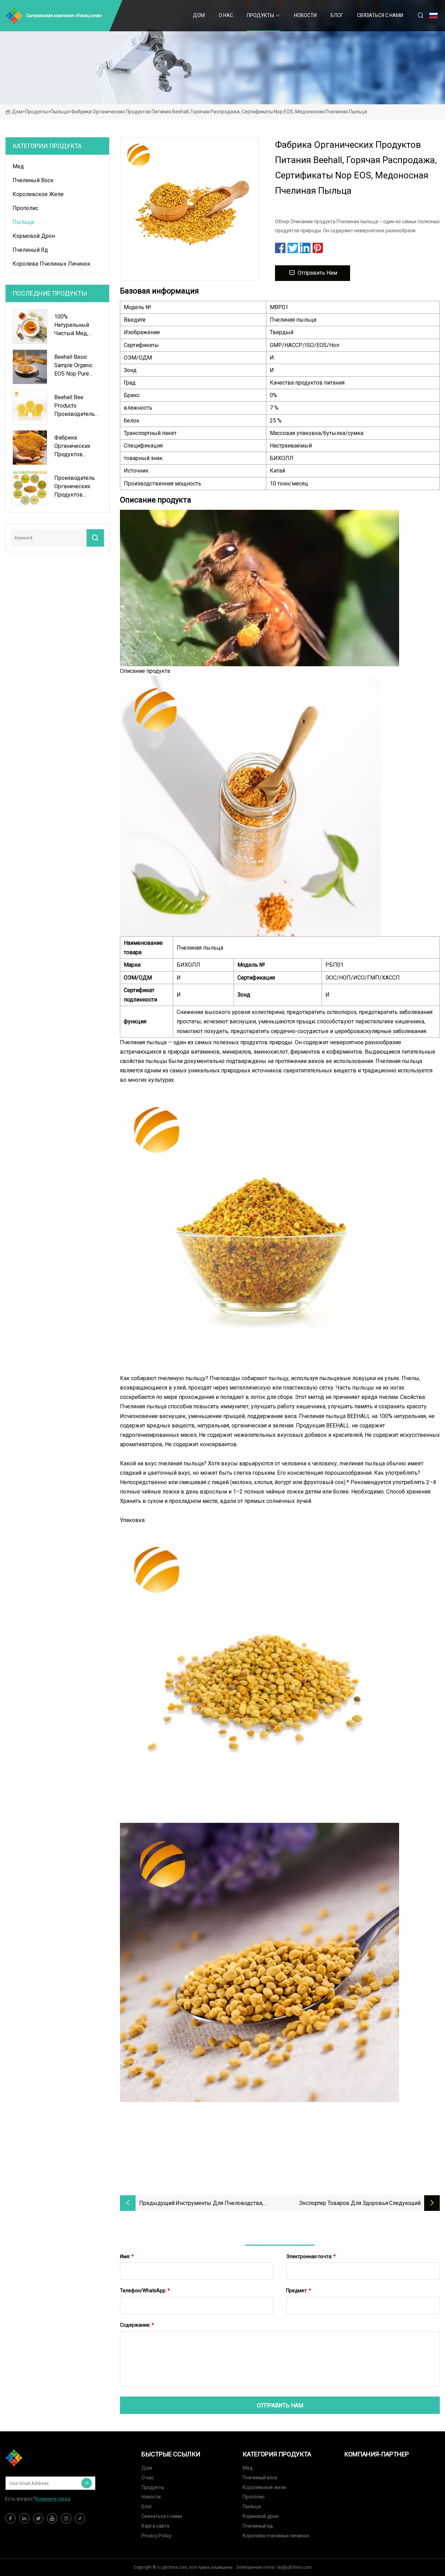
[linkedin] (24, 2518)
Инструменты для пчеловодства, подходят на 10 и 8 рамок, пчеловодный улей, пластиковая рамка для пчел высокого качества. (224, 2204)
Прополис (25, 208)
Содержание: (137, 2325)
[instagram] (66, 2518)
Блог (337, 15)
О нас (226, 15)
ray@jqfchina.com (294, 2567)
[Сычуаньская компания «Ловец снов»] (40, 2458)
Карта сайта (155, 2526)
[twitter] (38, 2518)
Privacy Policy (156, 2536)
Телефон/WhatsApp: (145, 2291)
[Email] (87, 2483)
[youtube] (52, 2518)
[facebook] (10, 2518)
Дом (199, 15)
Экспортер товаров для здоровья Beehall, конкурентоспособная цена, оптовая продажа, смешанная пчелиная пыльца (335, 2204)
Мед (18, 166)
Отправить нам (317, 273)
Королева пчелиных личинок (51, 264)
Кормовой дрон (34, 236)
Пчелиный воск (33, 180)
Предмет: (299, 2291)
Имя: (127, 2256)
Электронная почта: (311, 2256)
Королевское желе (38, 194)
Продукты (260, 15)
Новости (305, 15)
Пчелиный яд (30, 250)
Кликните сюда (53, 2499)
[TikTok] (80, 2518)
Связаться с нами (380, 15)
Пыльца (59, 112)
